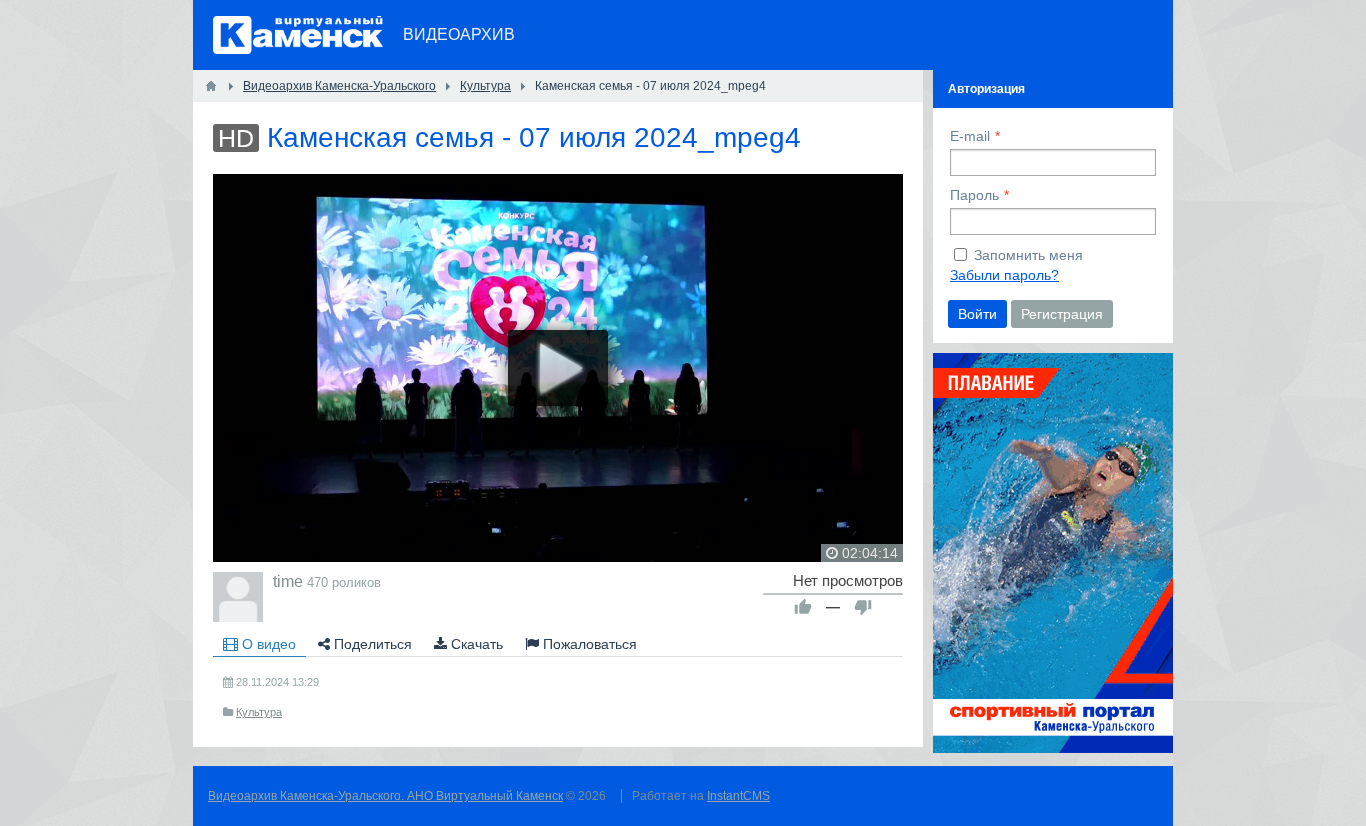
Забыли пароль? (1004, 275)
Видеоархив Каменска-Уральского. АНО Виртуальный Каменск (385, 796)
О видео (267, 644)
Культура (259, 712)
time (288, 581)
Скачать (475, 644)
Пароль (974, 195)
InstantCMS (738, 796)
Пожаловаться (588, 644)
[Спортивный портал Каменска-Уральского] (1053, 748)
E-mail (970, 136)
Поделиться (371, 644)
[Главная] (211, 86)
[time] (238, 597)
